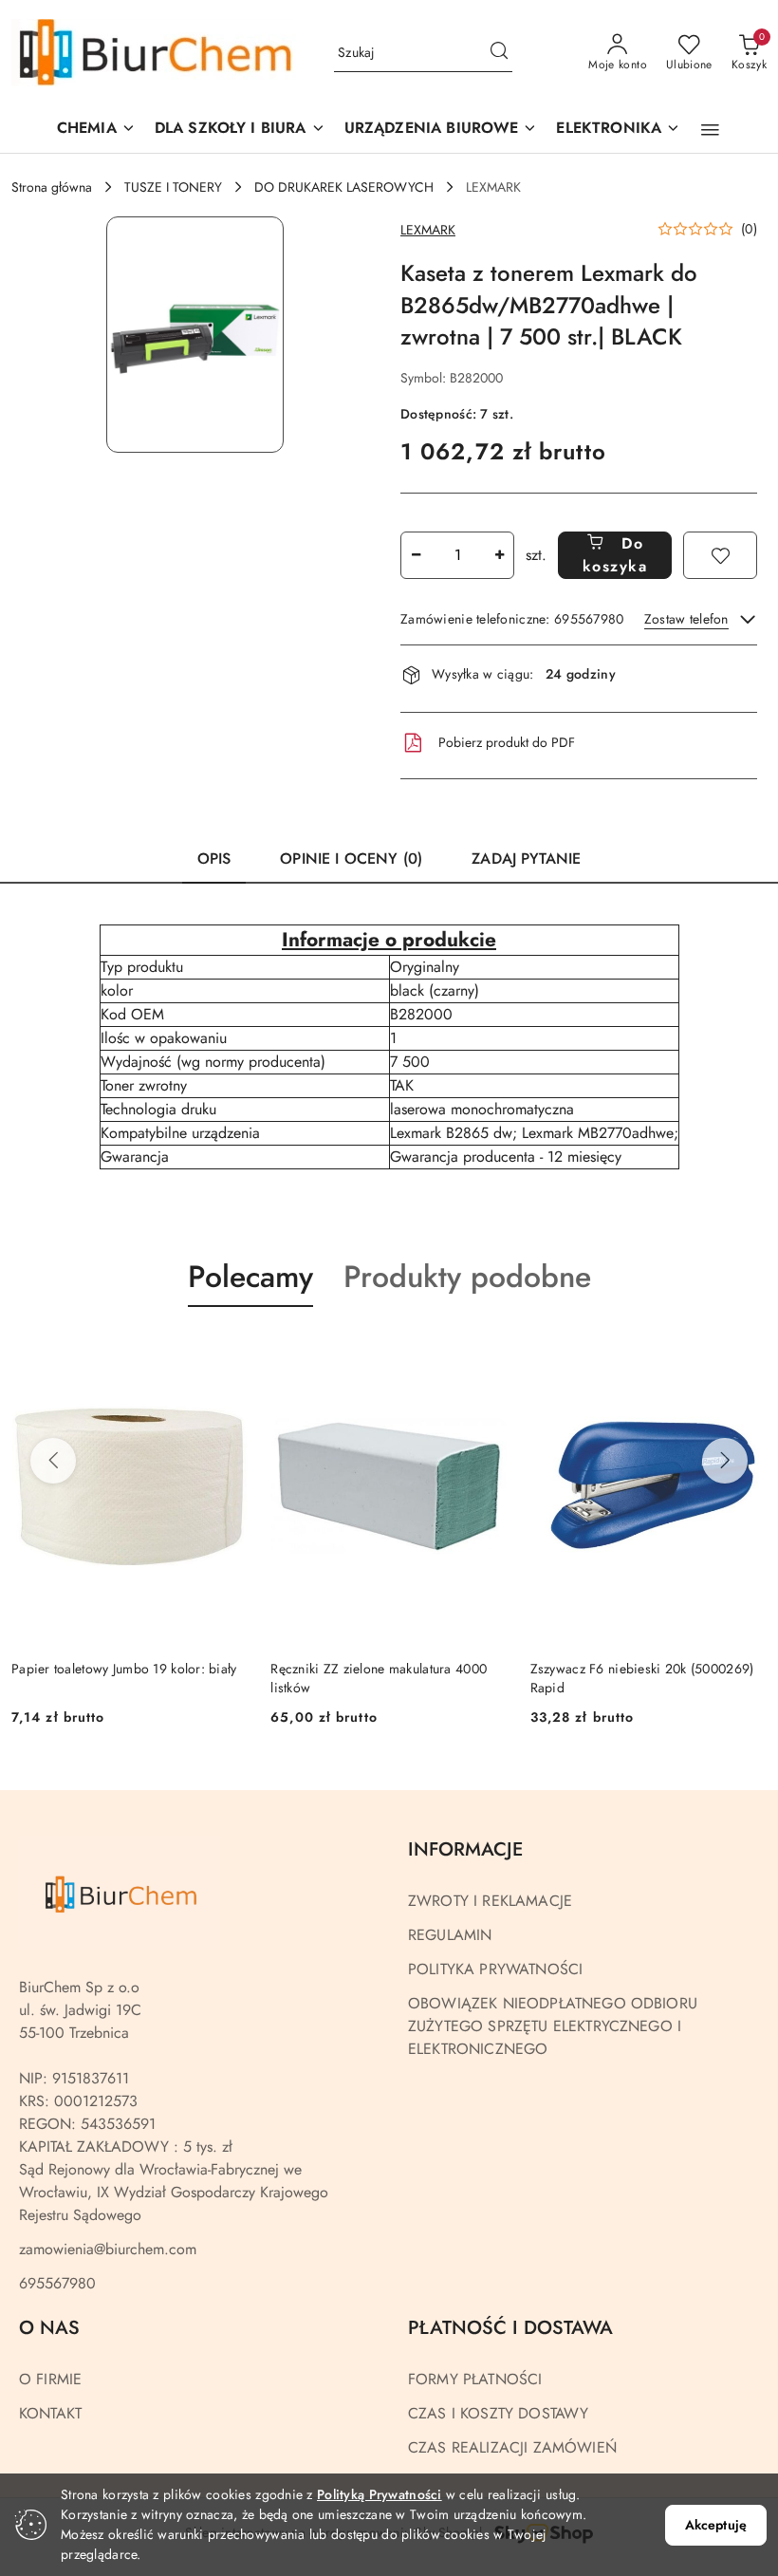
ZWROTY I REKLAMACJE (490, 1901)
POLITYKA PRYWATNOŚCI (495, 1969)
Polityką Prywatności (380, 2494)
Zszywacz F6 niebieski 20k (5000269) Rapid (642, 1678)
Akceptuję (716, 2525)
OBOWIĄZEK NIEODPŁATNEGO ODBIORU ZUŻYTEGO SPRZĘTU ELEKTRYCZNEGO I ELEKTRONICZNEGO (553, 2026)
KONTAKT (50, 2413)
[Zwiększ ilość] (499, 555)
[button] (441, 130)
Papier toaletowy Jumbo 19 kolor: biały (124, 1669)
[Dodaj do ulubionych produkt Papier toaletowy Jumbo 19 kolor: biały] (226, 1352)
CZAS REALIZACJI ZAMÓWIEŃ (512, 2447)
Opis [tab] (214, 859)
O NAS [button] (49, 2328)
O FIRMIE (50, 2379)
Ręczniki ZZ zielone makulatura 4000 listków (379, 1678)
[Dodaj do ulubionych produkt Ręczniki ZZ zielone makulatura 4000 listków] (486, 1352)
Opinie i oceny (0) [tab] (351, 859)
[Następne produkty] (725, 1461)
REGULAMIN (450, 1935)
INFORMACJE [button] (465, 1849)
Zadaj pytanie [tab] (526, 859)
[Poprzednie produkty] (53, 1461)
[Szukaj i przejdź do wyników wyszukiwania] (499, 53)
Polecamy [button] (250, 1277)
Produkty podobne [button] (467, 1277)
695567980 (57, 2283)
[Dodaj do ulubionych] (720, 555)
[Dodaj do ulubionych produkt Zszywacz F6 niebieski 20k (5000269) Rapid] (745, 1352)
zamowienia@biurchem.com (108, 2249)
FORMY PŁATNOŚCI (475, 2379)
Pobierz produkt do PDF (507, 742)
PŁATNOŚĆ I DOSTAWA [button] (510, 2328)
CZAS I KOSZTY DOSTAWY (498, 2413)
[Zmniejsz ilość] (416, 555)
